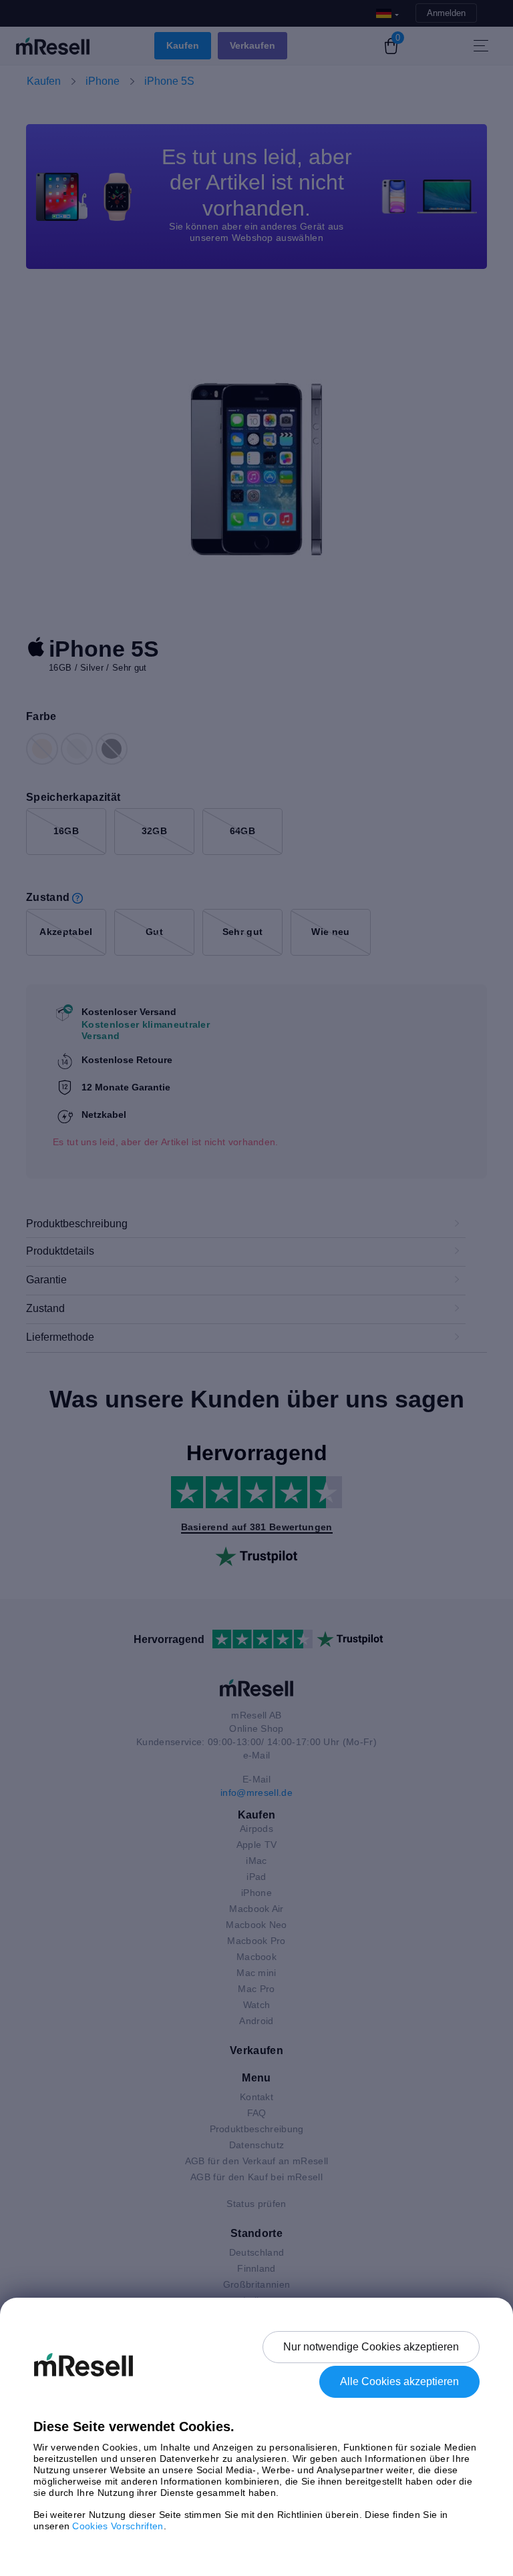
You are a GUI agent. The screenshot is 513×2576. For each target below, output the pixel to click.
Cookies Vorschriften (118, 2526)
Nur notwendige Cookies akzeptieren (371, 2347)
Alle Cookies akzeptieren (399, 2381)
